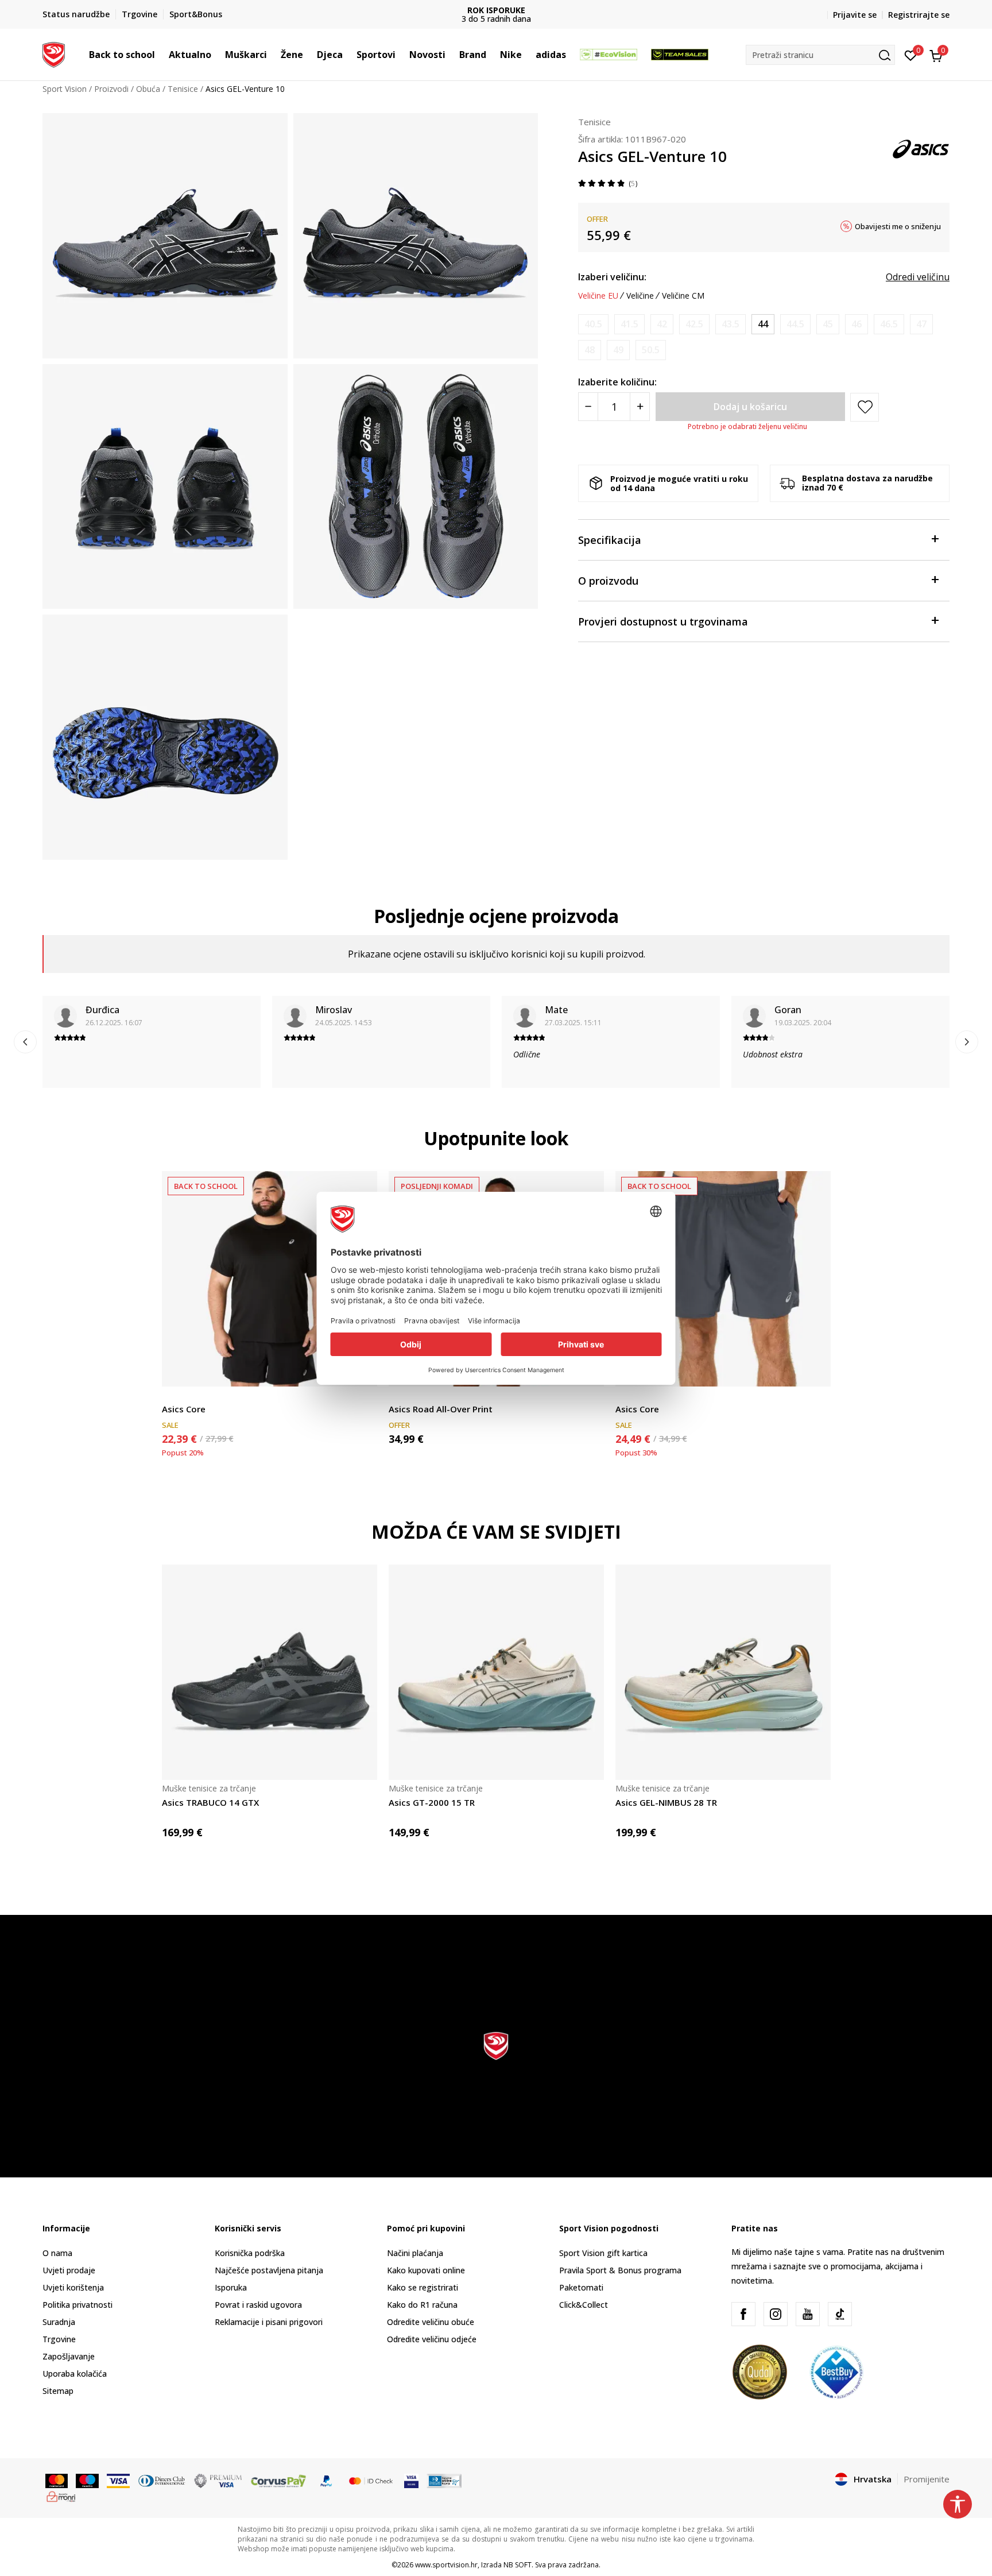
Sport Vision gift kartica (603, 2253)
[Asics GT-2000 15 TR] (496, 1672)
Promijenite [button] (927, 2479)
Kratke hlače (638, 1396)
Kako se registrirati (423, 2287)
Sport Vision (65, 89)
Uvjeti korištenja (73, 2287)
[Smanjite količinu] (588, 407)
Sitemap (58, 2391)
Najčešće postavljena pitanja (269, 2270)
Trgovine (59, 2339)
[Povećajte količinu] (640, 407)
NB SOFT (518, 2565)
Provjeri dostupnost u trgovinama (663, 621)
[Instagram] (776, 2314)
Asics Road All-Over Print (441, 1409)
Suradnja (59, 2322)
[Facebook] (743, 2314)
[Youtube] (808, 2314)
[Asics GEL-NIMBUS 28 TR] (723, 1672)
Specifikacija (610, 540)
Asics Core (184, 1409)
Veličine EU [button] (598, 296)
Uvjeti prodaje (69, 2270)
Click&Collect (584, 2305)
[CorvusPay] (278, 2480)
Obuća (148, 89)
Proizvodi (111, 89)
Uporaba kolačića (75, 2374)
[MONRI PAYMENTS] (61, 2496)
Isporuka (231, 2287)
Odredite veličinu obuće (431, 2322)
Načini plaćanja (415, 2253)
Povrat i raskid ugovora (258, 2305)
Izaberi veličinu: (612, 277)
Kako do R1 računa (422, 2305)
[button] (161, 55)
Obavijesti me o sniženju (898, 226)
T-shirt (174, 1396)
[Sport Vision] (54, 53)
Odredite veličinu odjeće (432, 2339)
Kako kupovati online (426, 2270)
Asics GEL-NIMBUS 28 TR (666, 1802)
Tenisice (183, 89)
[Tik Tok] (840, 2314)
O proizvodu (608, 581)
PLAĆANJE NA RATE (496, 10)
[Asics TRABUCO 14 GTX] (270, 1672)
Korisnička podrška (250, 2253)
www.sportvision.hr (446, 2565)
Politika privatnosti (77, 2305)
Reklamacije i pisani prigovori (269, 2322)
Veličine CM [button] (683, 296)
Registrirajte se (919, 15)
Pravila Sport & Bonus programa (620, 2270)
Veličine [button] (640, 296)
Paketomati (581, 2287)
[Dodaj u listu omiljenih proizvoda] (815, 1371)
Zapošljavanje (69, 2356)
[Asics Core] (270, 1279)
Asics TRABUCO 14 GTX (210, 1802)
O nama (57, 2253)
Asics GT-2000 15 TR (432, 1802)
